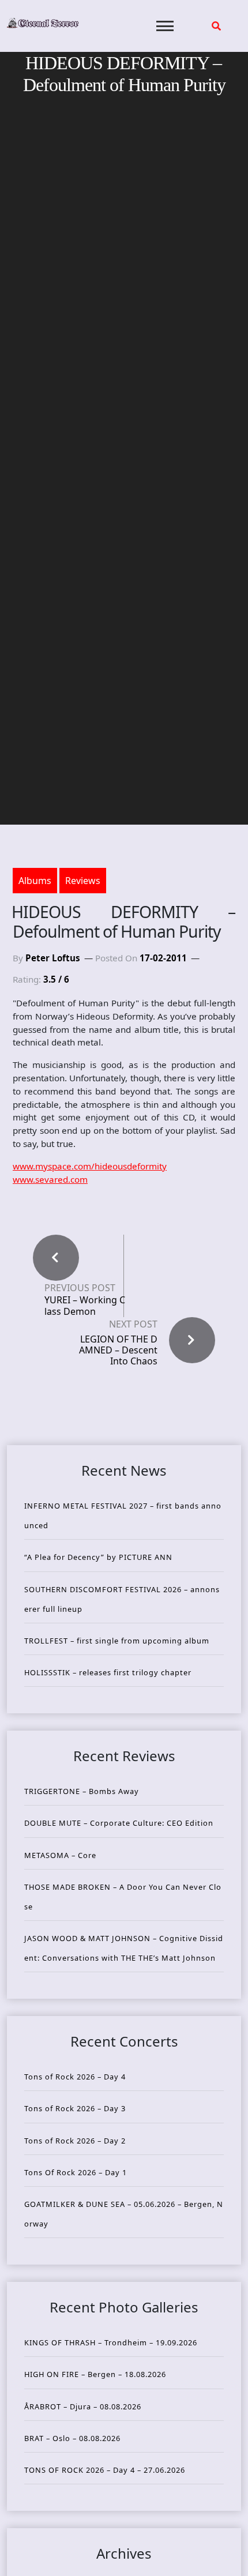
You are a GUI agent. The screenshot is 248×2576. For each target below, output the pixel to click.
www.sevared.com (50, 1179)
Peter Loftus (53, 958)
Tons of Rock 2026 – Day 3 (75, 2108)
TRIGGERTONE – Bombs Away (82, 1791)
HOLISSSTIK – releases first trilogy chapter (108, 1672)
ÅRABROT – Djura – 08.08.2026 (83, 2406)
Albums (35, 881)
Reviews (83, 881)
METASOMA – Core (60, 1855)
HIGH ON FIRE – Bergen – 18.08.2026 (95, 2374)
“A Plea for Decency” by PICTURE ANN (98, 1557)
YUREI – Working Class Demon (85, 1306)
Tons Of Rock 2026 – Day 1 (76, 2172)
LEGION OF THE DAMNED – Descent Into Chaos (118, 1350)
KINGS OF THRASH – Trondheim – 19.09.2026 (111, 2342)
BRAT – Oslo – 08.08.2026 (72, 2438)
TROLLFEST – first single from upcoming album (117, 1641)
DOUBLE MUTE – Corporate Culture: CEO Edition (119, 1823)
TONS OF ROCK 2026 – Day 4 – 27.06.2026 (105, 2470)
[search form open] (216, 26)
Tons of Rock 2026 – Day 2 (75, 2141)
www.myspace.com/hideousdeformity (90, 1166)
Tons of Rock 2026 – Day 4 (75, 2077)
